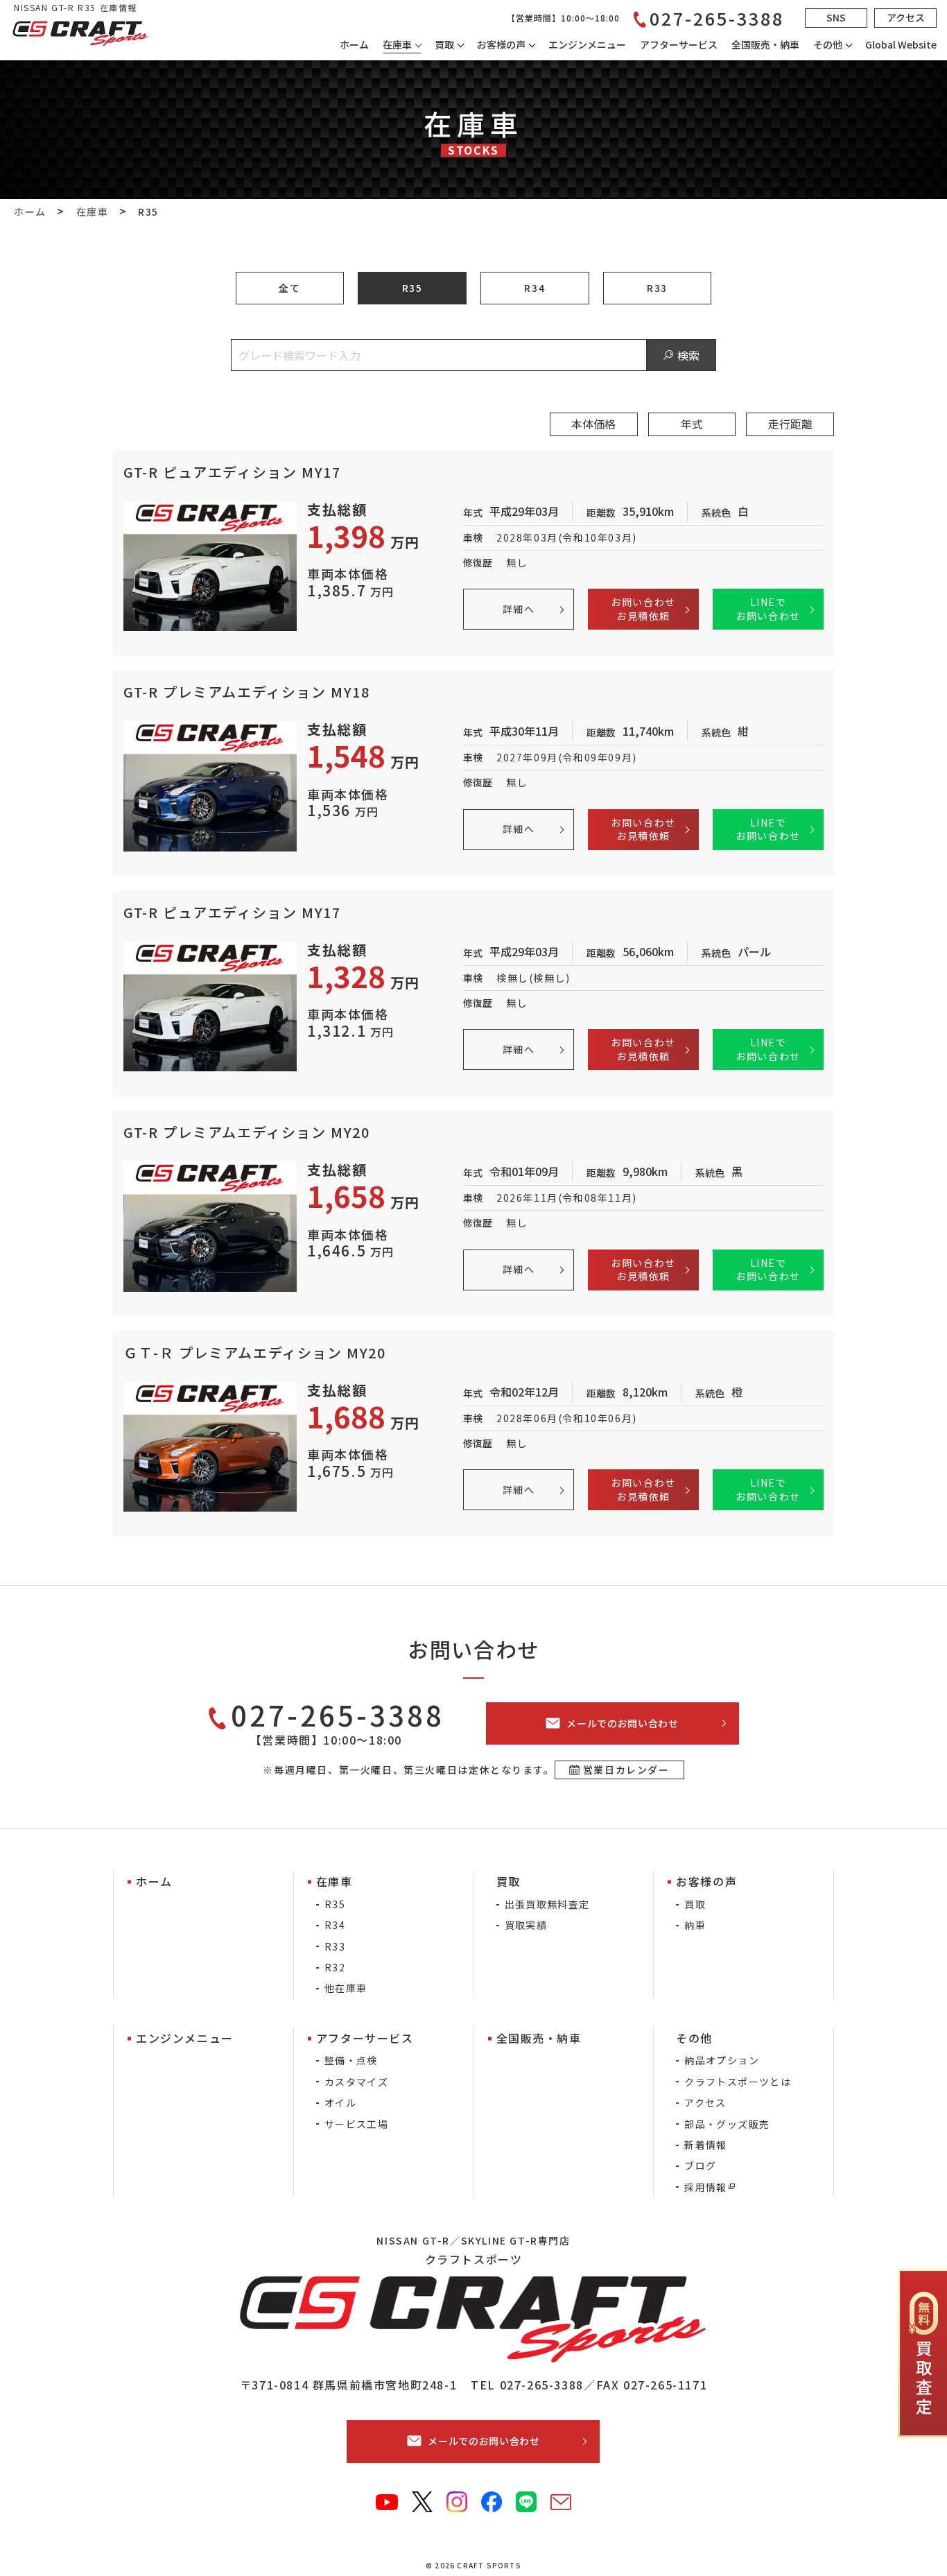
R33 (657, 288)
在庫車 (397, 44)
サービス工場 (356, 2124)
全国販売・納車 (765, 44)
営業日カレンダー (626, 1770)
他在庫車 (346, 1988)
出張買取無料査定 (547, 1904)
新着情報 (706, 2145)
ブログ (700, 2166)
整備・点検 (351, 2060)
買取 (695, 1904)
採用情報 (706, 2187)
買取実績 (526, 1925)
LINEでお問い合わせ (768, 609)
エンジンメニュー (587, 44)
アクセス (705, 2102)
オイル (340, 2102)
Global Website (901, 44)
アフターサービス (679, 44)
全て (289, 288)
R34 (535, 288)
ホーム (354, 44)
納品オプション (722, 2060)
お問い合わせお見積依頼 (643, 609)
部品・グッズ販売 (727, 2124)
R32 (335, 1967)
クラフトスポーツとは (738, 2082)
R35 (412, 288)
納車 (695, 1925)
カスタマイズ (356, 2082)
